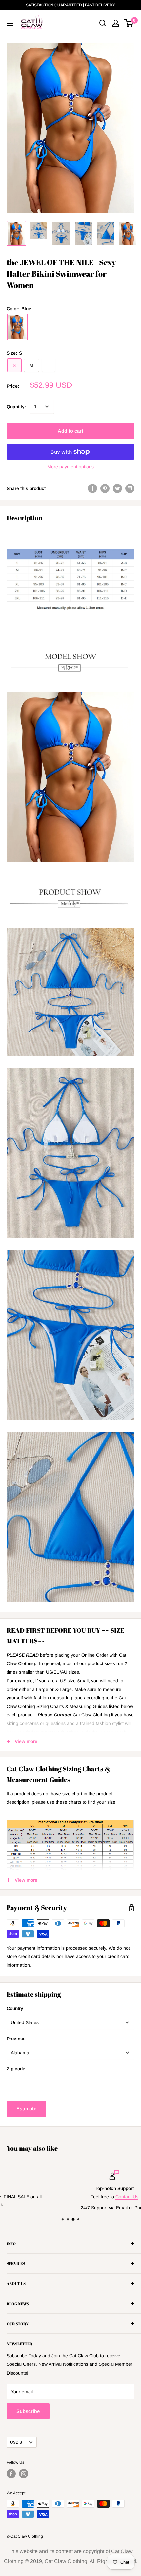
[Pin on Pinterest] (105, 488)
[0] (129, 23)
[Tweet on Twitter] (117, 488)
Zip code (16, 2069)
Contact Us (83, 2197)
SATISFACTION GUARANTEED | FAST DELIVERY (70, 5)
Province (16, 2039)
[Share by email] (130, 488)
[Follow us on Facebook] (11, 2474)
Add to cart (70, 431)
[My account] (116, 23)
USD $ (16, 2442)
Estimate (26, 2109)
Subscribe (28, 2411)
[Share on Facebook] (92, 488)
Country (15, 2008)
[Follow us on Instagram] (24, 2474)
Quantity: (16, 407)
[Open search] (103, 23)
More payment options (70, 467)
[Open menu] (10, 23)
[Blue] (17, 327)
